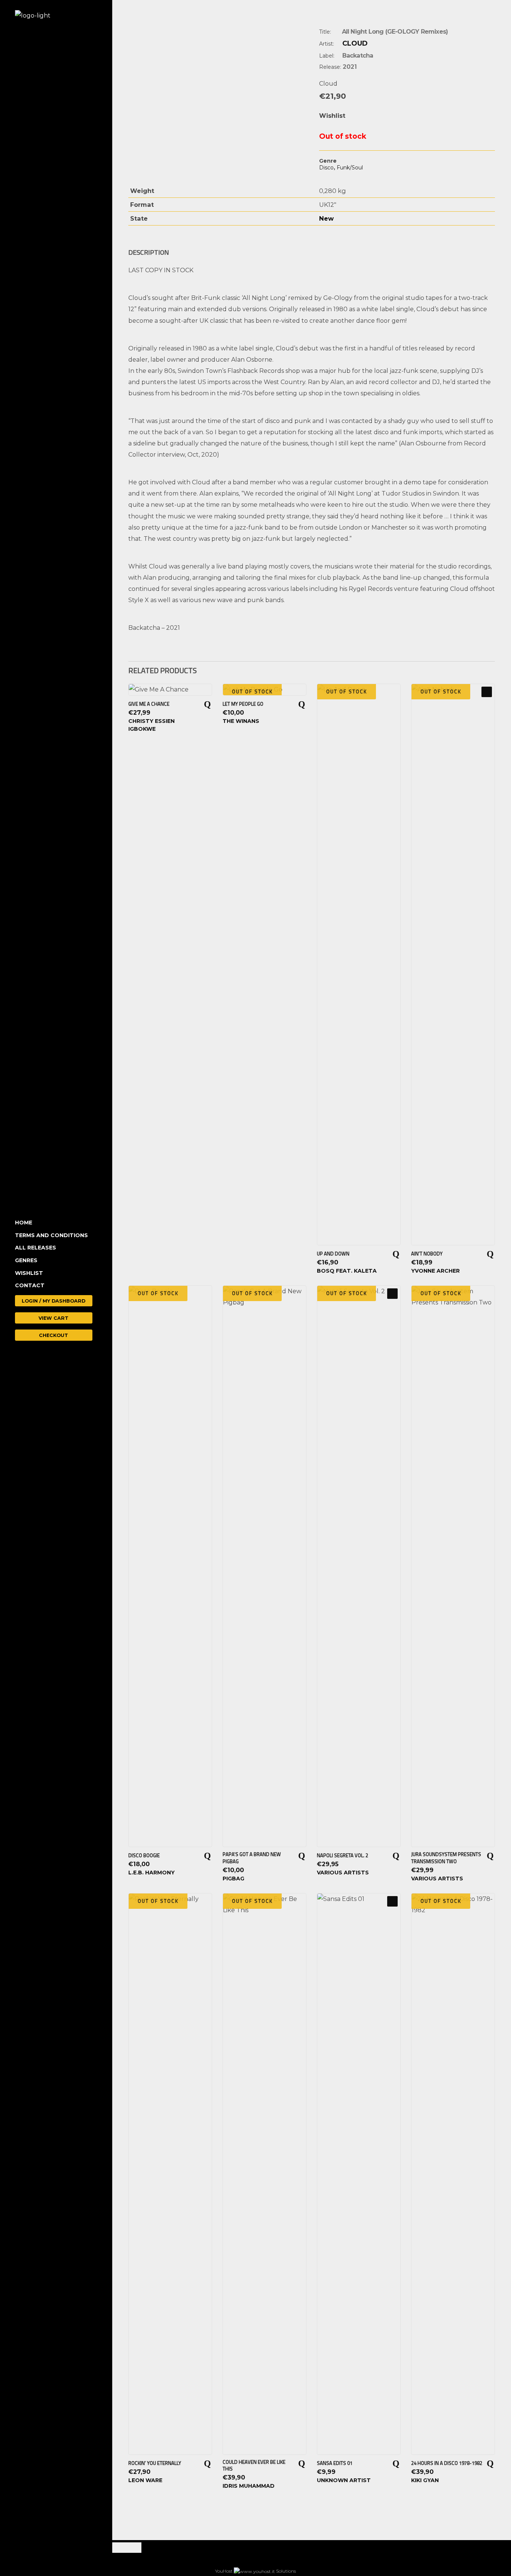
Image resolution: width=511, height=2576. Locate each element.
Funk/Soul (350, 168)
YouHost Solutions (255, 2571)
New (326, 218)
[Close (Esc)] (125, 2548)
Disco (326, 168)
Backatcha (358, 56)
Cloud (355, 43)
